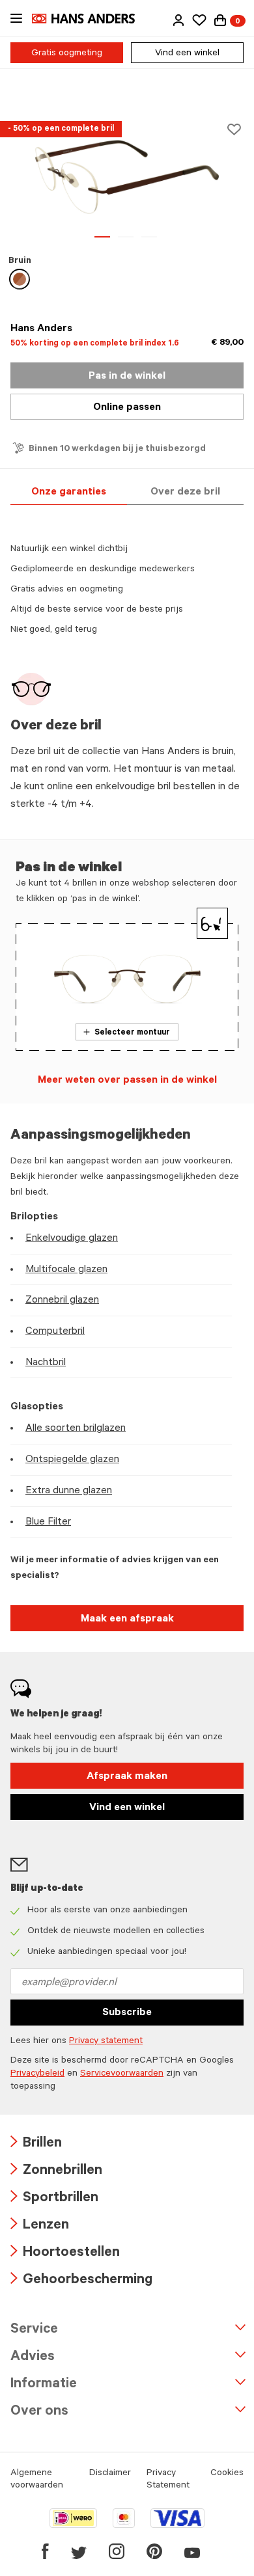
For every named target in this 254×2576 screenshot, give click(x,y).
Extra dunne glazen (69, 1491)
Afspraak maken (127, 1777)
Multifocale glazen (66, 1270)
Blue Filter (48, 1523)
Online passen (127, 408)
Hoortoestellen (65, 2254)
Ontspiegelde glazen (72, 1460)
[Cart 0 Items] (220, 20)
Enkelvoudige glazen (72, 1239)
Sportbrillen (54, 2199)
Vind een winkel (187, 54)
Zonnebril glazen (62, 1301)
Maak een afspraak (127, 1620)
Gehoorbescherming (81, 2281)
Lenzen (40, 2226)
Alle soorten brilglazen (76, 1429)
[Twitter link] (79, 2551)
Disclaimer (110, 2474)
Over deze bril (185, 493)
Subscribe (127, 2013)
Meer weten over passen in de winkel (127, 1081)
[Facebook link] (45, 2551)
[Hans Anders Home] (90, 19)
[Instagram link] (117, 2551)
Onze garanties (69, 493)
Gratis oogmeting (67, 54)
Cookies (227, 2474)
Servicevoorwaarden (122, 2074)
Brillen (36, 2144)
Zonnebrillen (56, 2172)
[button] (178, 20)
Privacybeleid (37, 2074)
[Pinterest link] (154, 2551)
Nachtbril (46, 1363)
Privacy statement (106, 2042)
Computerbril (55, 1332)
